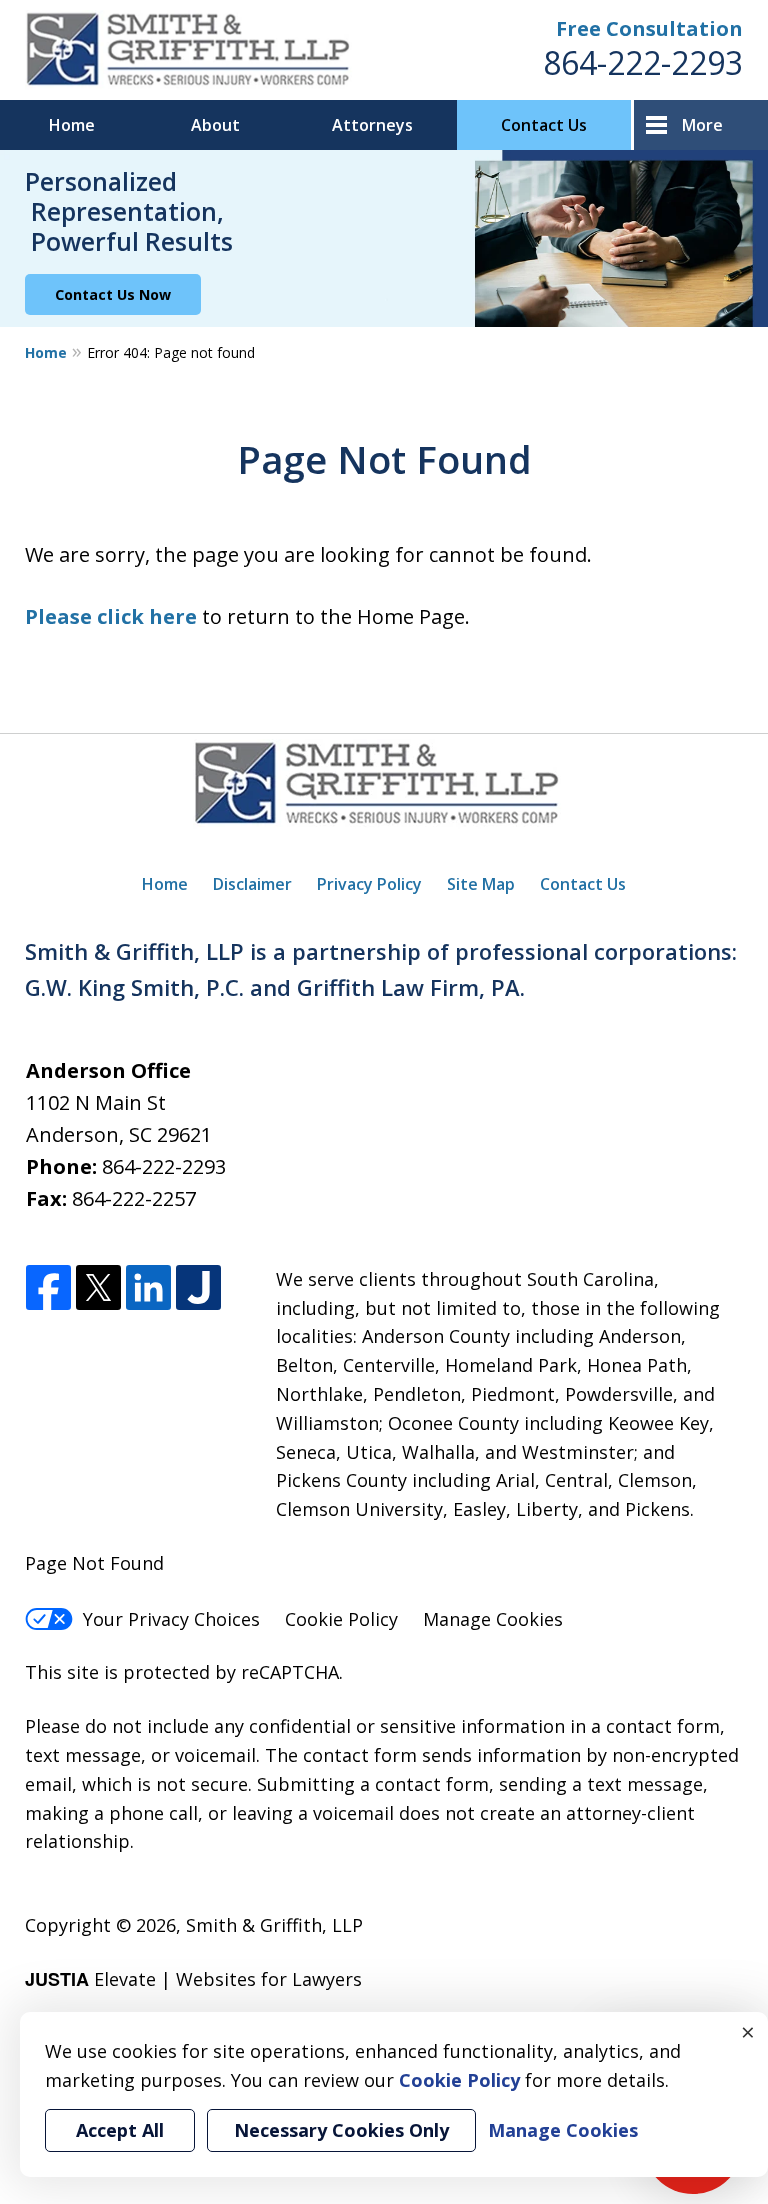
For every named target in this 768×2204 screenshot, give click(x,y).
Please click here (111, 616)
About (215, 125)
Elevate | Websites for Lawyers (193, 1979)
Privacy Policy (369, 884)
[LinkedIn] (148, 1288)
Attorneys (372, 125)
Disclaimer (252, 884)
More (702, 125)
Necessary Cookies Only (341, 2130)
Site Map (481, 884)
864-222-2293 (643, 62)
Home (72, 125)
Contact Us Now (113, 294)
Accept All (120, 2130)
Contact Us (544, 125)
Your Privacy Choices (171, 1619)
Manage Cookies (493, 1619)
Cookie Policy (341, 1619)
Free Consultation (649, 28)
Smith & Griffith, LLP (274, 1925)
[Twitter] (98, 1288)
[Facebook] (48, 1288)
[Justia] (198, 1288)
